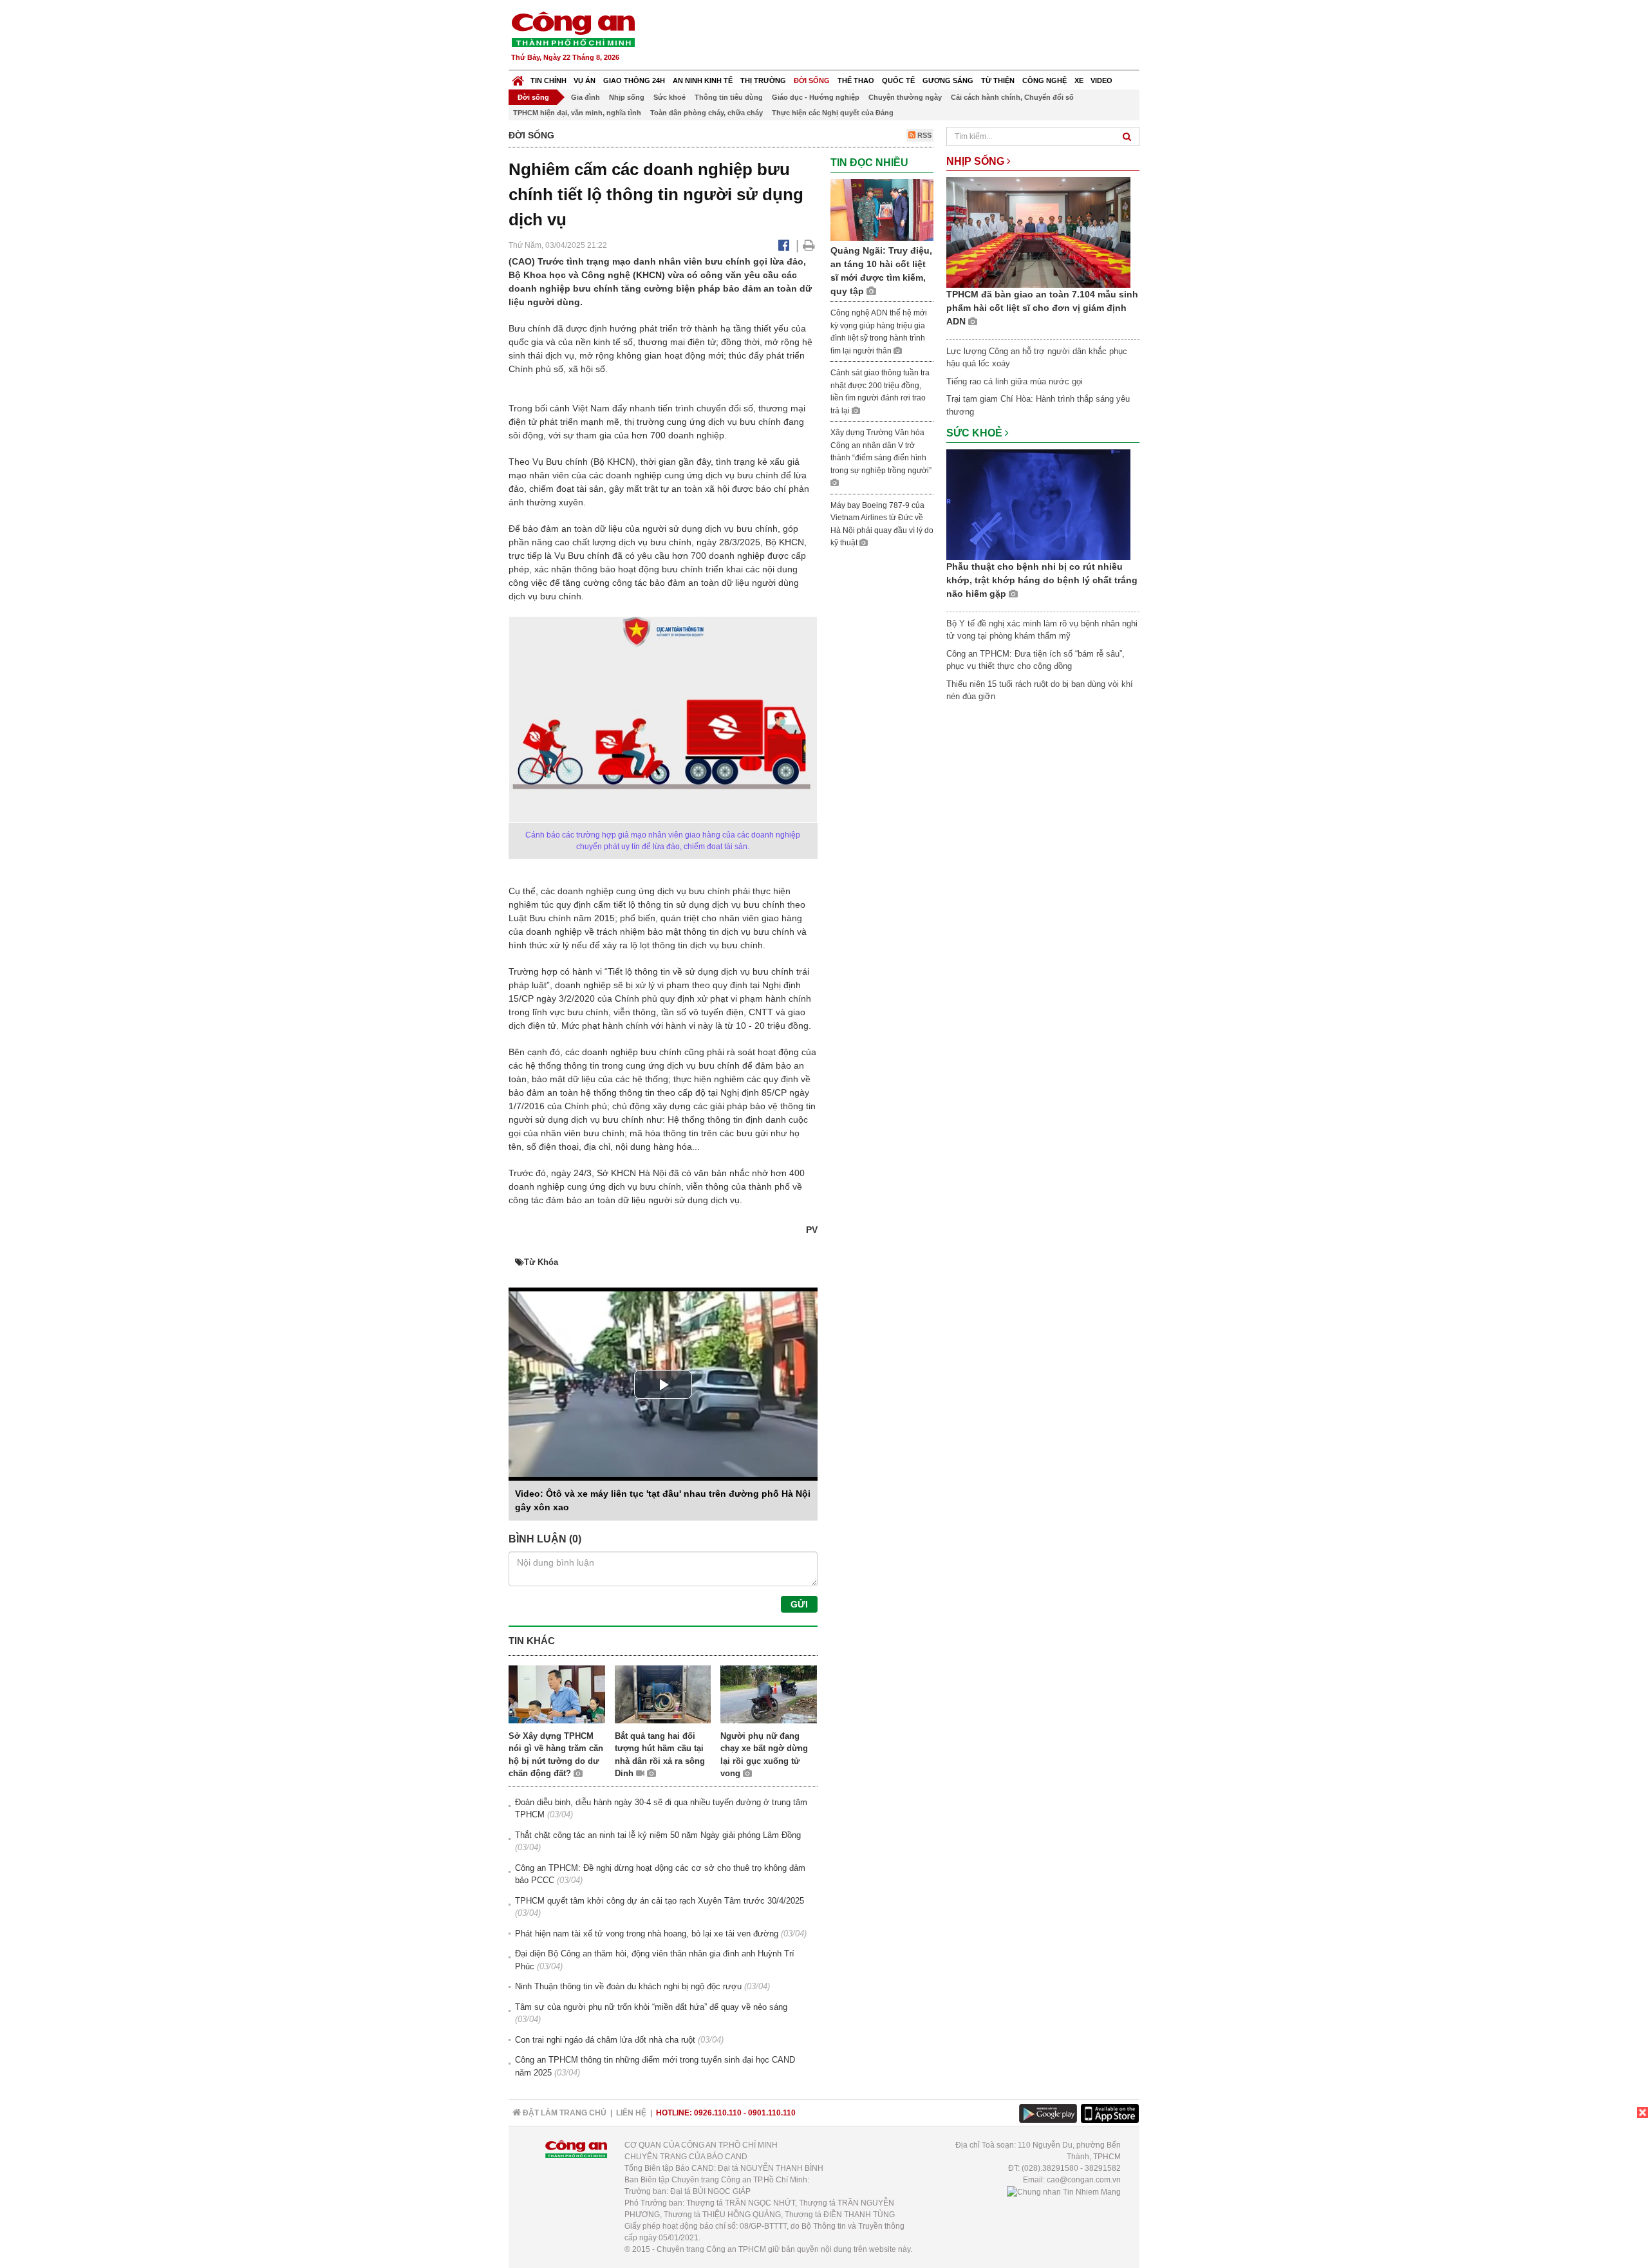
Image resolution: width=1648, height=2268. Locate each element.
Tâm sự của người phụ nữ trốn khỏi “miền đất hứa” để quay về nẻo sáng (651, 2007)
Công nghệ (1044, 80)
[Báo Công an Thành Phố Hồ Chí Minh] (518, 78)
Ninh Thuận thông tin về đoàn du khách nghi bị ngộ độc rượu (628, 1986)
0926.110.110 (718, 2113)
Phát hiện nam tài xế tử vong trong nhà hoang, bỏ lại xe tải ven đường (647, 1934)
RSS (923, 135)
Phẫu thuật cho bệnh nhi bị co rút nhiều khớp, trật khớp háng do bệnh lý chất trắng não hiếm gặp (1042, 580)
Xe (1079, 80)
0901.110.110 (772, 2113)
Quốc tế (898, 80)
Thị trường (763, 80)
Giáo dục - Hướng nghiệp (816, 97)
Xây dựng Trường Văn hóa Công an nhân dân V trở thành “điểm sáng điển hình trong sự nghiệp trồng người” (881, 452)
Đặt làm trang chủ (564, 2113)
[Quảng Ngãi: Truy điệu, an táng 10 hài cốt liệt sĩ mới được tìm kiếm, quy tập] (882, 209)
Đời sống (812, 80)
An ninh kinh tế (703, 80)
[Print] (809, 245)
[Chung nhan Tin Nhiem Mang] (1064, 2191)
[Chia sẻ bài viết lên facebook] (784, 245)
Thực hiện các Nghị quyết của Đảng (833, 113)
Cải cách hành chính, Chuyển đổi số (1012, 97)
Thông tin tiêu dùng (729, 97)
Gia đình (585, 97)
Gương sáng (948, 80)
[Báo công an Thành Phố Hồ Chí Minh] (573, 29)
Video (1101, 80)
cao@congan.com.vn (1084, 2180)
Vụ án (585, 80)
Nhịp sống (627, 97)
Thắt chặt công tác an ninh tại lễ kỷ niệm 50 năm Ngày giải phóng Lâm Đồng (658, 1835)
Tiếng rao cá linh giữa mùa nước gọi (1015, 381)
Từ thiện (998, 80)
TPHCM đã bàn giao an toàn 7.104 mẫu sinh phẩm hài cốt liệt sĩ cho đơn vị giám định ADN (1042, 308)
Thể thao (856, 80)
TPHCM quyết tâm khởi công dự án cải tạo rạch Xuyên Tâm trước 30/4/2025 (660, 1901)
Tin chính (548, 80)
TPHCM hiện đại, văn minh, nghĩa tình (577, 113)
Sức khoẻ (669, 97)
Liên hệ (631, 2113)
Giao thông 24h (634, 80)
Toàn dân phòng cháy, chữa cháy (707, 113)
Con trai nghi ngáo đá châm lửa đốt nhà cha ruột (605, 2040)
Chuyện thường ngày (905, 97)
